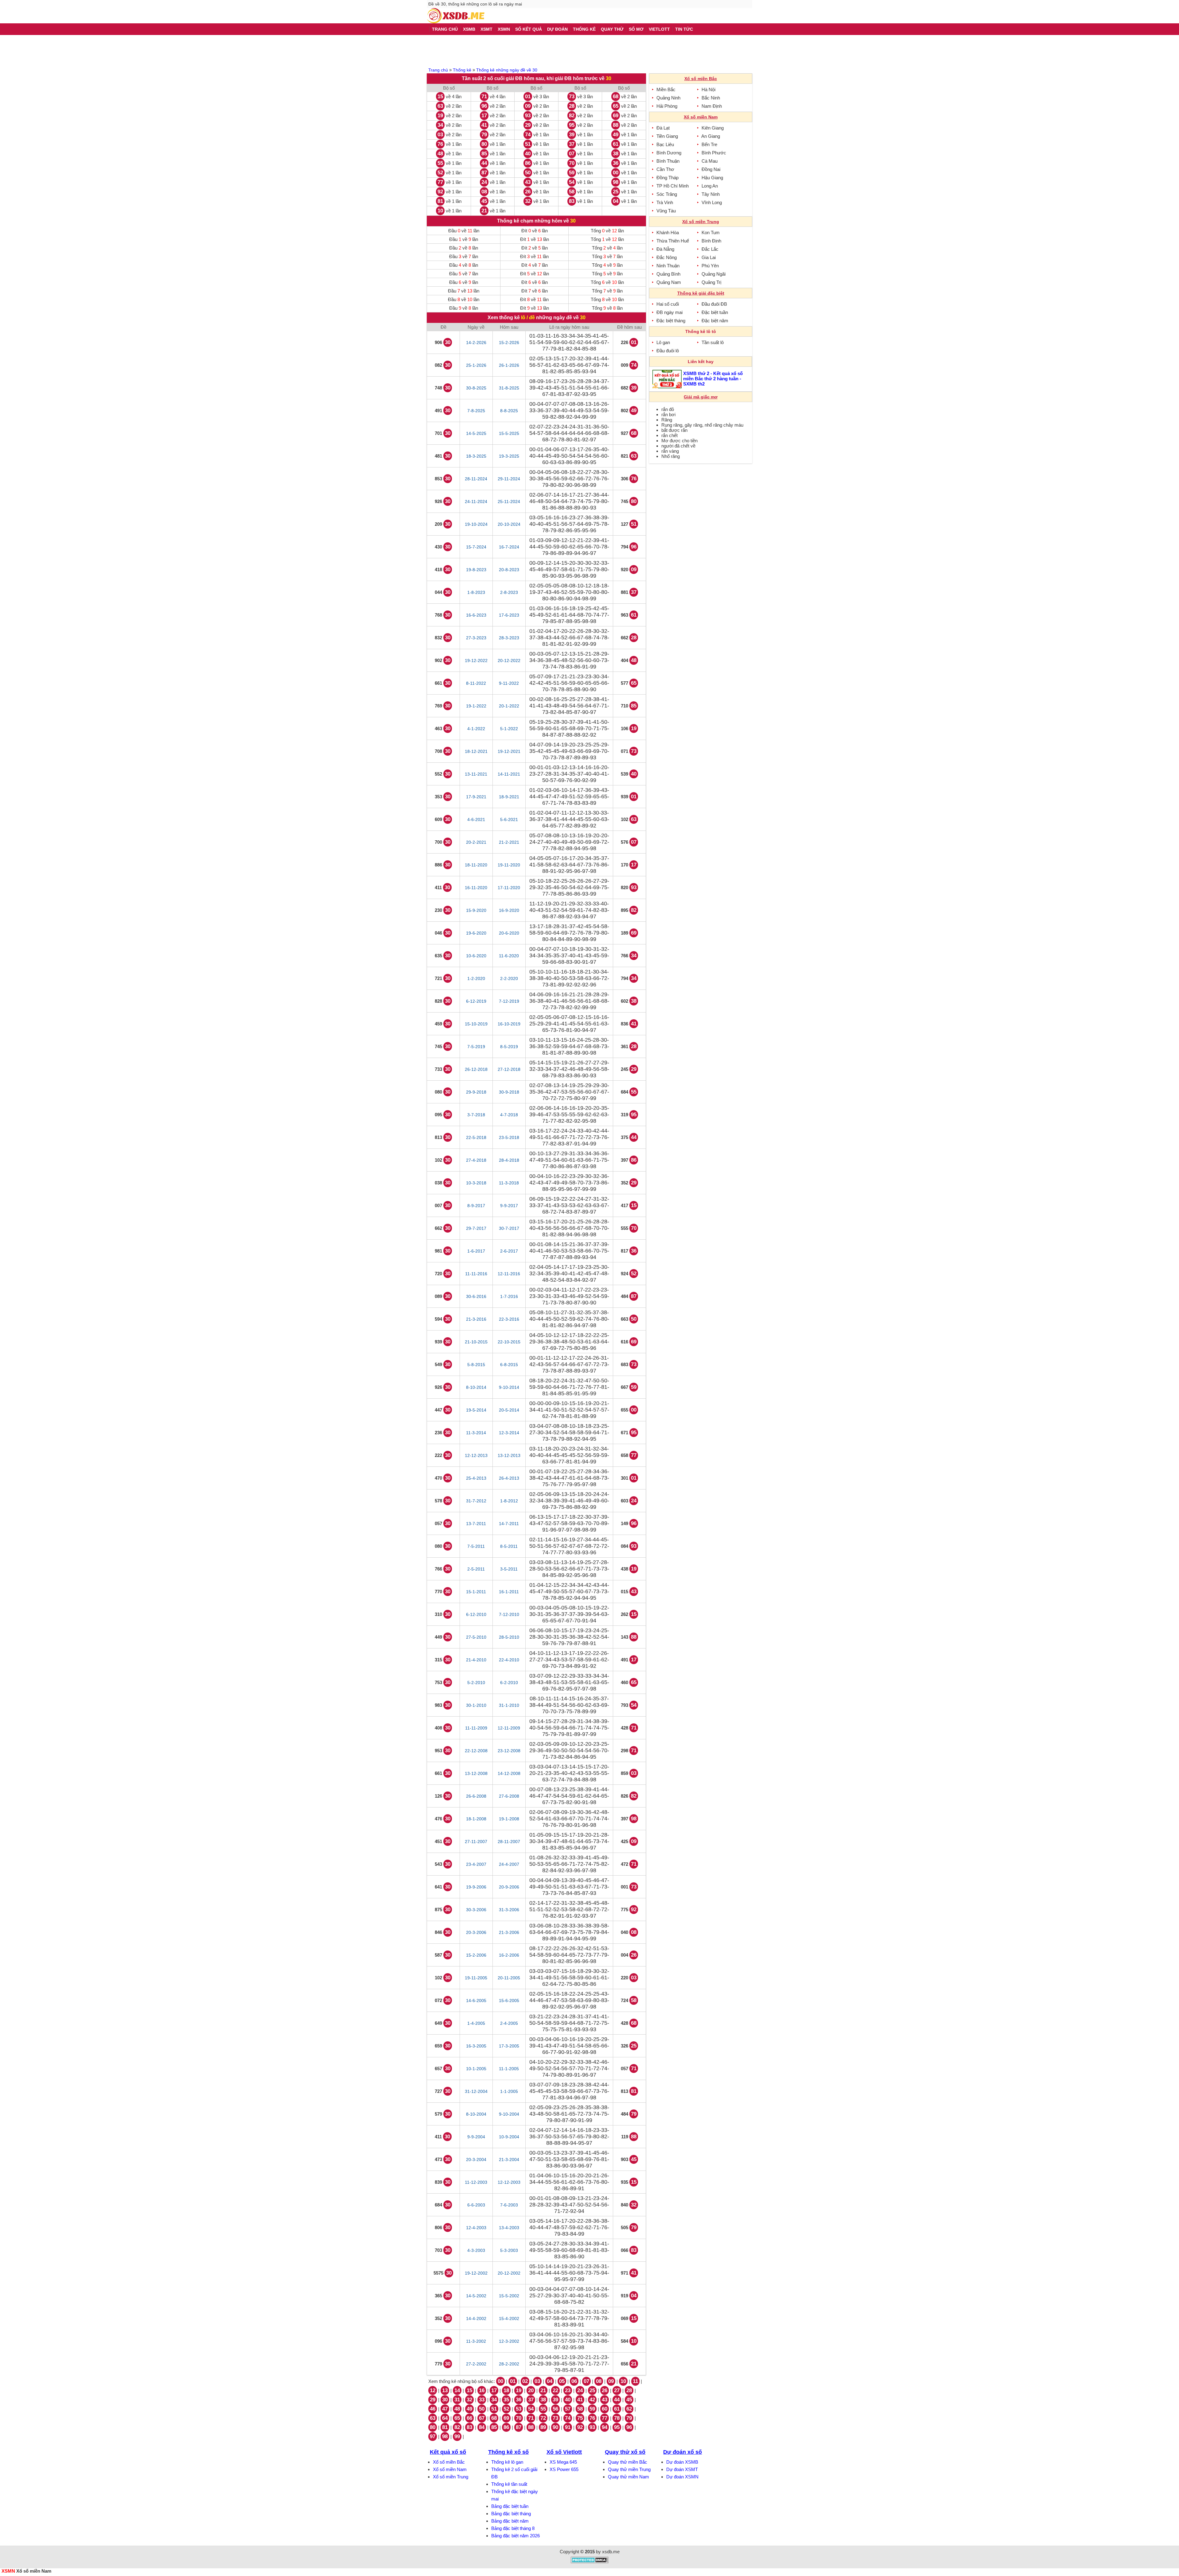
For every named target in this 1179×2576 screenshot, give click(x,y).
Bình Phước (714, 153)
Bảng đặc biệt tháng (511, 2514)
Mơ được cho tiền (679, 441)
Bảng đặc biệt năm (510, 2521)
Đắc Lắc (710, 249)
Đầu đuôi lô (668, 351)
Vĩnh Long (712, 202)
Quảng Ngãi (714, 274)
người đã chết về (678, 446)
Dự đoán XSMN (682, 2477)
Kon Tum (711, 232)
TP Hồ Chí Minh (673, 186)
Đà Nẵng (665, 249)
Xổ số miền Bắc (449, 2462)
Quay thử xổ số (625, 2452)
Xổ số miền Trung (451, 2477)
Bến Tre (709, 144)
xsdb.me (611, 2552)
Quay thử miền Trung (629, 2469)
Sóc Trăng (667, 194)
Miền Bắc (666, 89)
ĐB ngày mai (669, 312)
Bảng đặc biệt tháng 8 (513, 2528)
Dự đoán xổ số (683, 2452)
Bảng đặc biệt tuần (510, 2506)
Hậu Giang (712, 178)
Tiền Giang (667, 136)
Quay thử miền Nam (628, 2477)
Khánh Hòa (668, 232)
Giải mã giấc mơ (701, 397)
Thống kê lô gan (507, 2462)
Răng (667, 420)
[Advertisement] (589, 50)
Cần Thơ (665, 169)
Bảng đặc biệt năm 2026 (516, 2536)
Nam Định (712, 106)
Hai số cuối (668, 304)
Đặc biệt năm (715, 321)
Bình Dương (669, 153)
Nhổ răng (671, 456)
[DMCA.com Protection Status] (590, 2562)
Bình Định (711, 241)
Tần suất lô (713, 342)
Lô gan (663, 342)
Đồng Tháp (667, 178)
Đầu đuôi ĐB (714, 304)
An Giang (711, 136)
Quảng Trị (711, 282)
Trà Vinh (665, 202)
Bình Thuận (668, 161)
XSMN (8, 2571)
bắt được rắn (674, 430)
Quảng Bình (668, 274)
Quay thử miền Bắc (628, 2462)
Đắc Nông (667, 257)
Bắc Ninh (711, 98)
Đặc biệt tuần (715, 312)
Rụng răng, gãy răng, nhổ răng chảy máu (702, 425)
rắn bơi (668, 414)
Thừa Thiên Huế (673, 241)
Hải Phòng (667, 106)
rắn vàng (670, 451)
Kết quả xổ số (448, 2452)
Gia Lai (709, 257)
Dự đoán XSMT (682, 2469)
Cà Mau (710, 161)
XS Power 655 (564, 2469)
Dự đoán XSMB (682, 2462)
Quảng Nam (669, 282)
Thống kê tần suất (509, 2484)
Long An (710, 186)
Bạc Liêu (665, 144)
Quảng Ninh (668, 98)
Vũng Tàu (666, 211)
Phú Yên (710, 266)
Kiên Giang (713, 128)
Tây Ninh (711, 194)
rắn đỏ (668, 409)
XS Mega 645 (563, 2462)
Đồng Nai (711, 169)
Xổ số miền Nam (450, 2469)
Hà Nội (708, 89)
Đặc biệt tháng (671, 321)
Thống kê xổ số (508, 2452)
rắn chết (669, 435)
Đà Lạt (663, 128)
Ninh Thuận (668, 266)
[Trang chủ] (456, 16)
